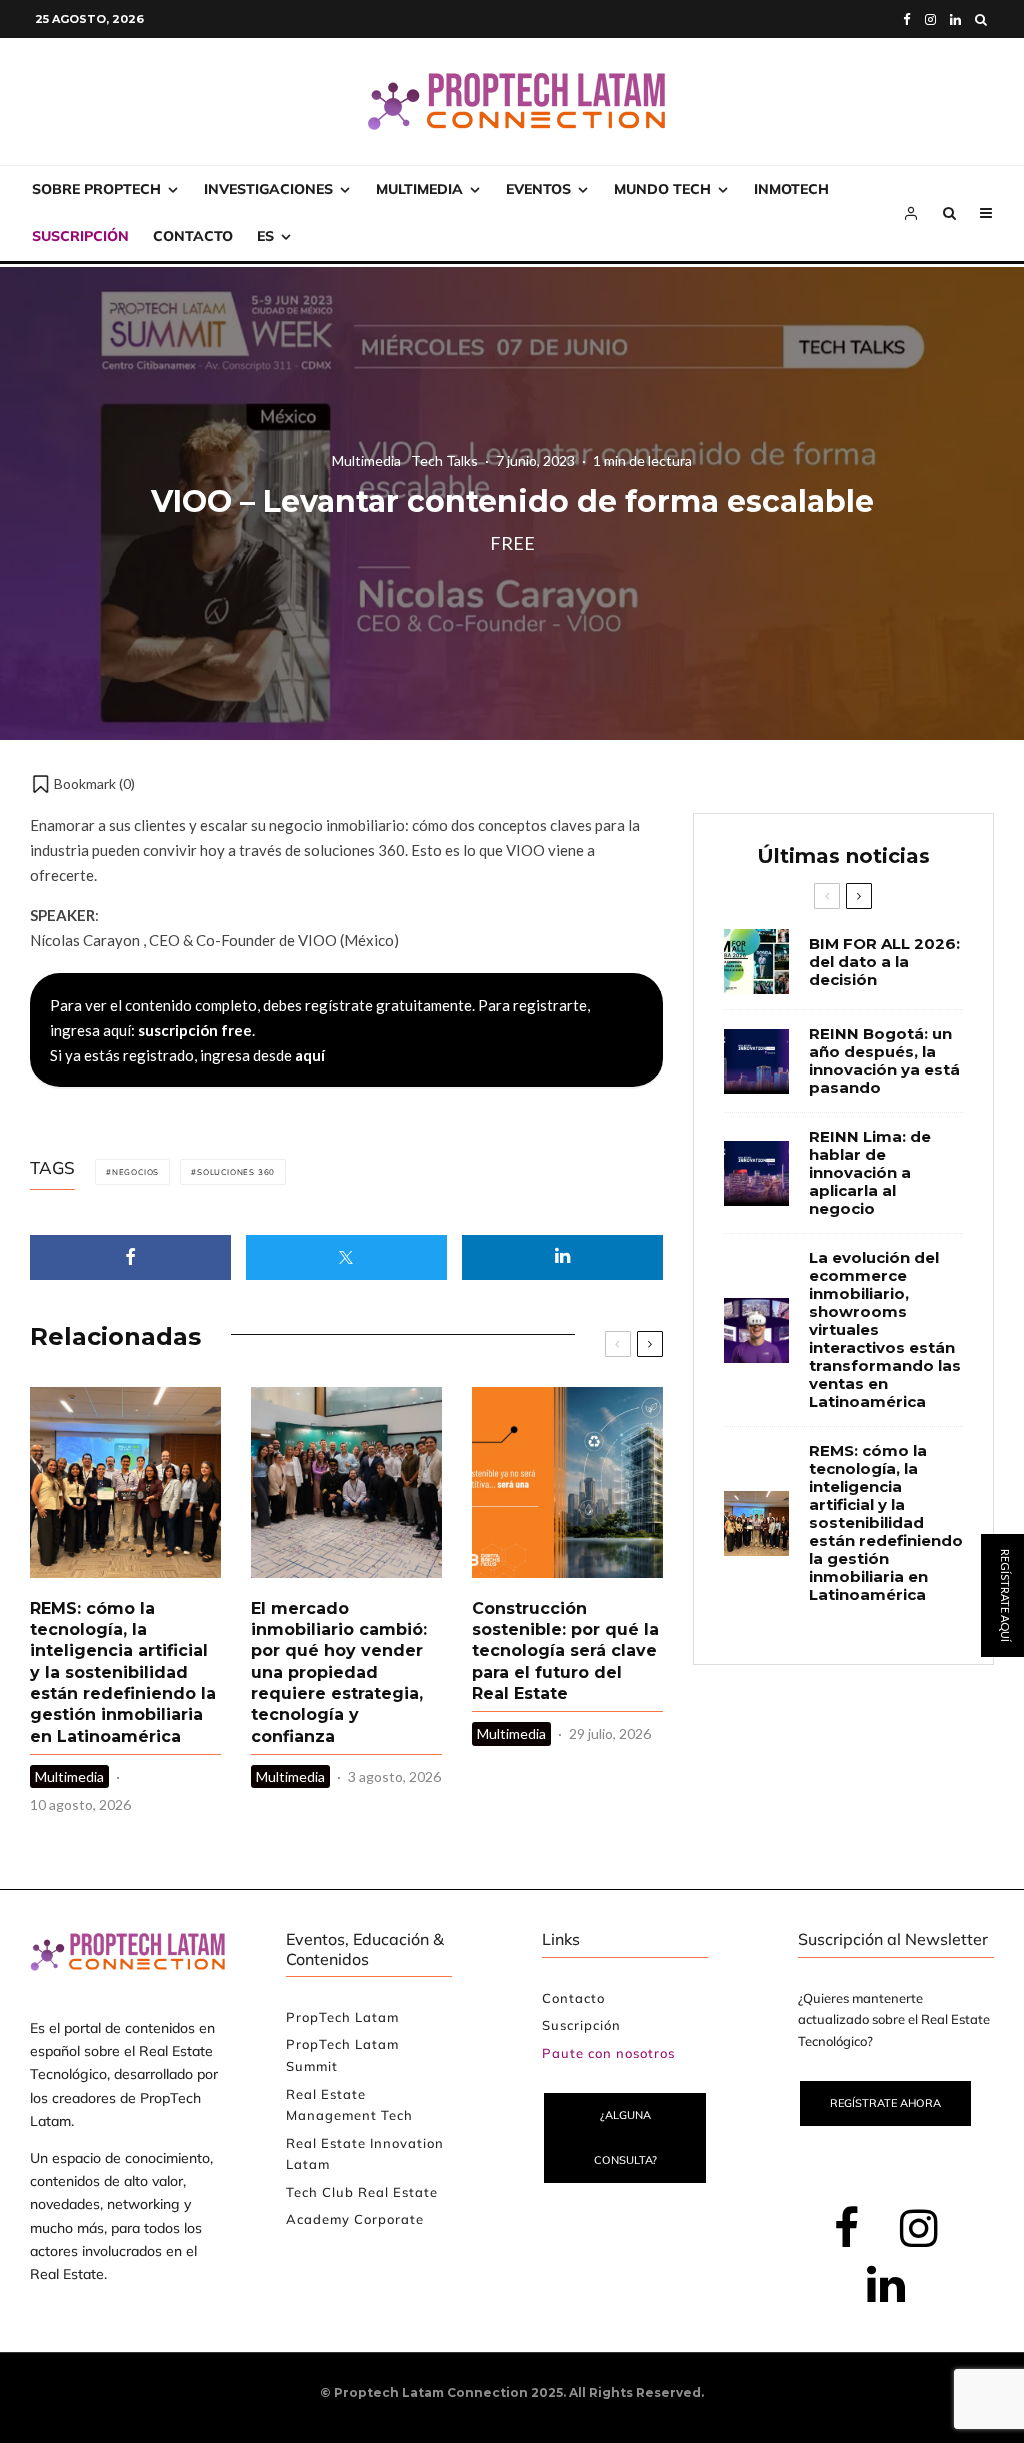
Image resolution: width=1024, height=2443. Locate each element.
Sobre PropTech (96, 189)
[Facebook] (907, 19)
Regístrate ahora (885, 2103)
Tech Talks (444, 459)
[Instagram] (930, 19)
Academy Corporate (355, 2219)
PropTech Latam (342, 2017)
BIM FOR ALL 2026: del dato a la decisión (884, 962)
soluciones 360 (236, 1172)
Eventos (538, 189)
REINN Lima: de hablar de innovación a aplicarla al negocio (870, 1173)
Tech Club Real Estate (362, 2192)
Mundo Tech (662, 189)
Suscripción (80, 236)
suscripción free (195, 1030)
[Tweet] (346, 1257)
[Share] (130, 1257)
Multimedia (419, 189)
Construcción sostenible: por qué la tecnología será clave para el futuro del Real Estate (565, 1651)
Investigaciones (268, 189)
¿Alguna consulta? (625, 2137)
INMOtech (791, 189)
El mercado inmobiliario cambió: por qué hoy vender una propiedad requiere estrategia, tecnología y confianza (339, 1672)
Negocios (135, 1172)
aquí (310, 1055)
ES (265, 236)
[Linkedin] (955, 19)
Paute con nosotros (608, 2053)
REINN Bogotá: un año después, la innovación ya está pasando (884, 1061)
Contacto (193, 236)
